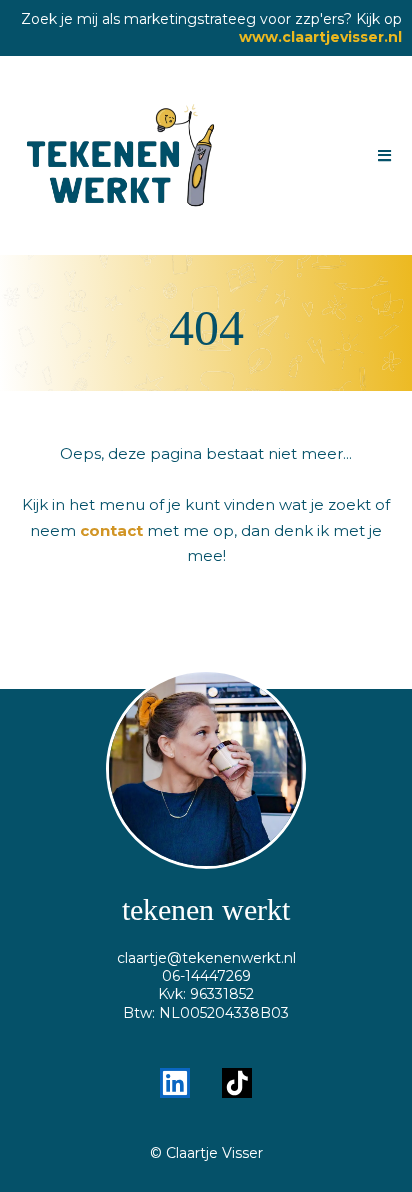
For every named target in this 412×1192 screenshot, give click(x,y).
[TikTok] (237, 1083)
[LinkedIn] (175, 1083)
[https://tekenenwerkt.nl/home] (121, 155)
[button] (381, 156)
